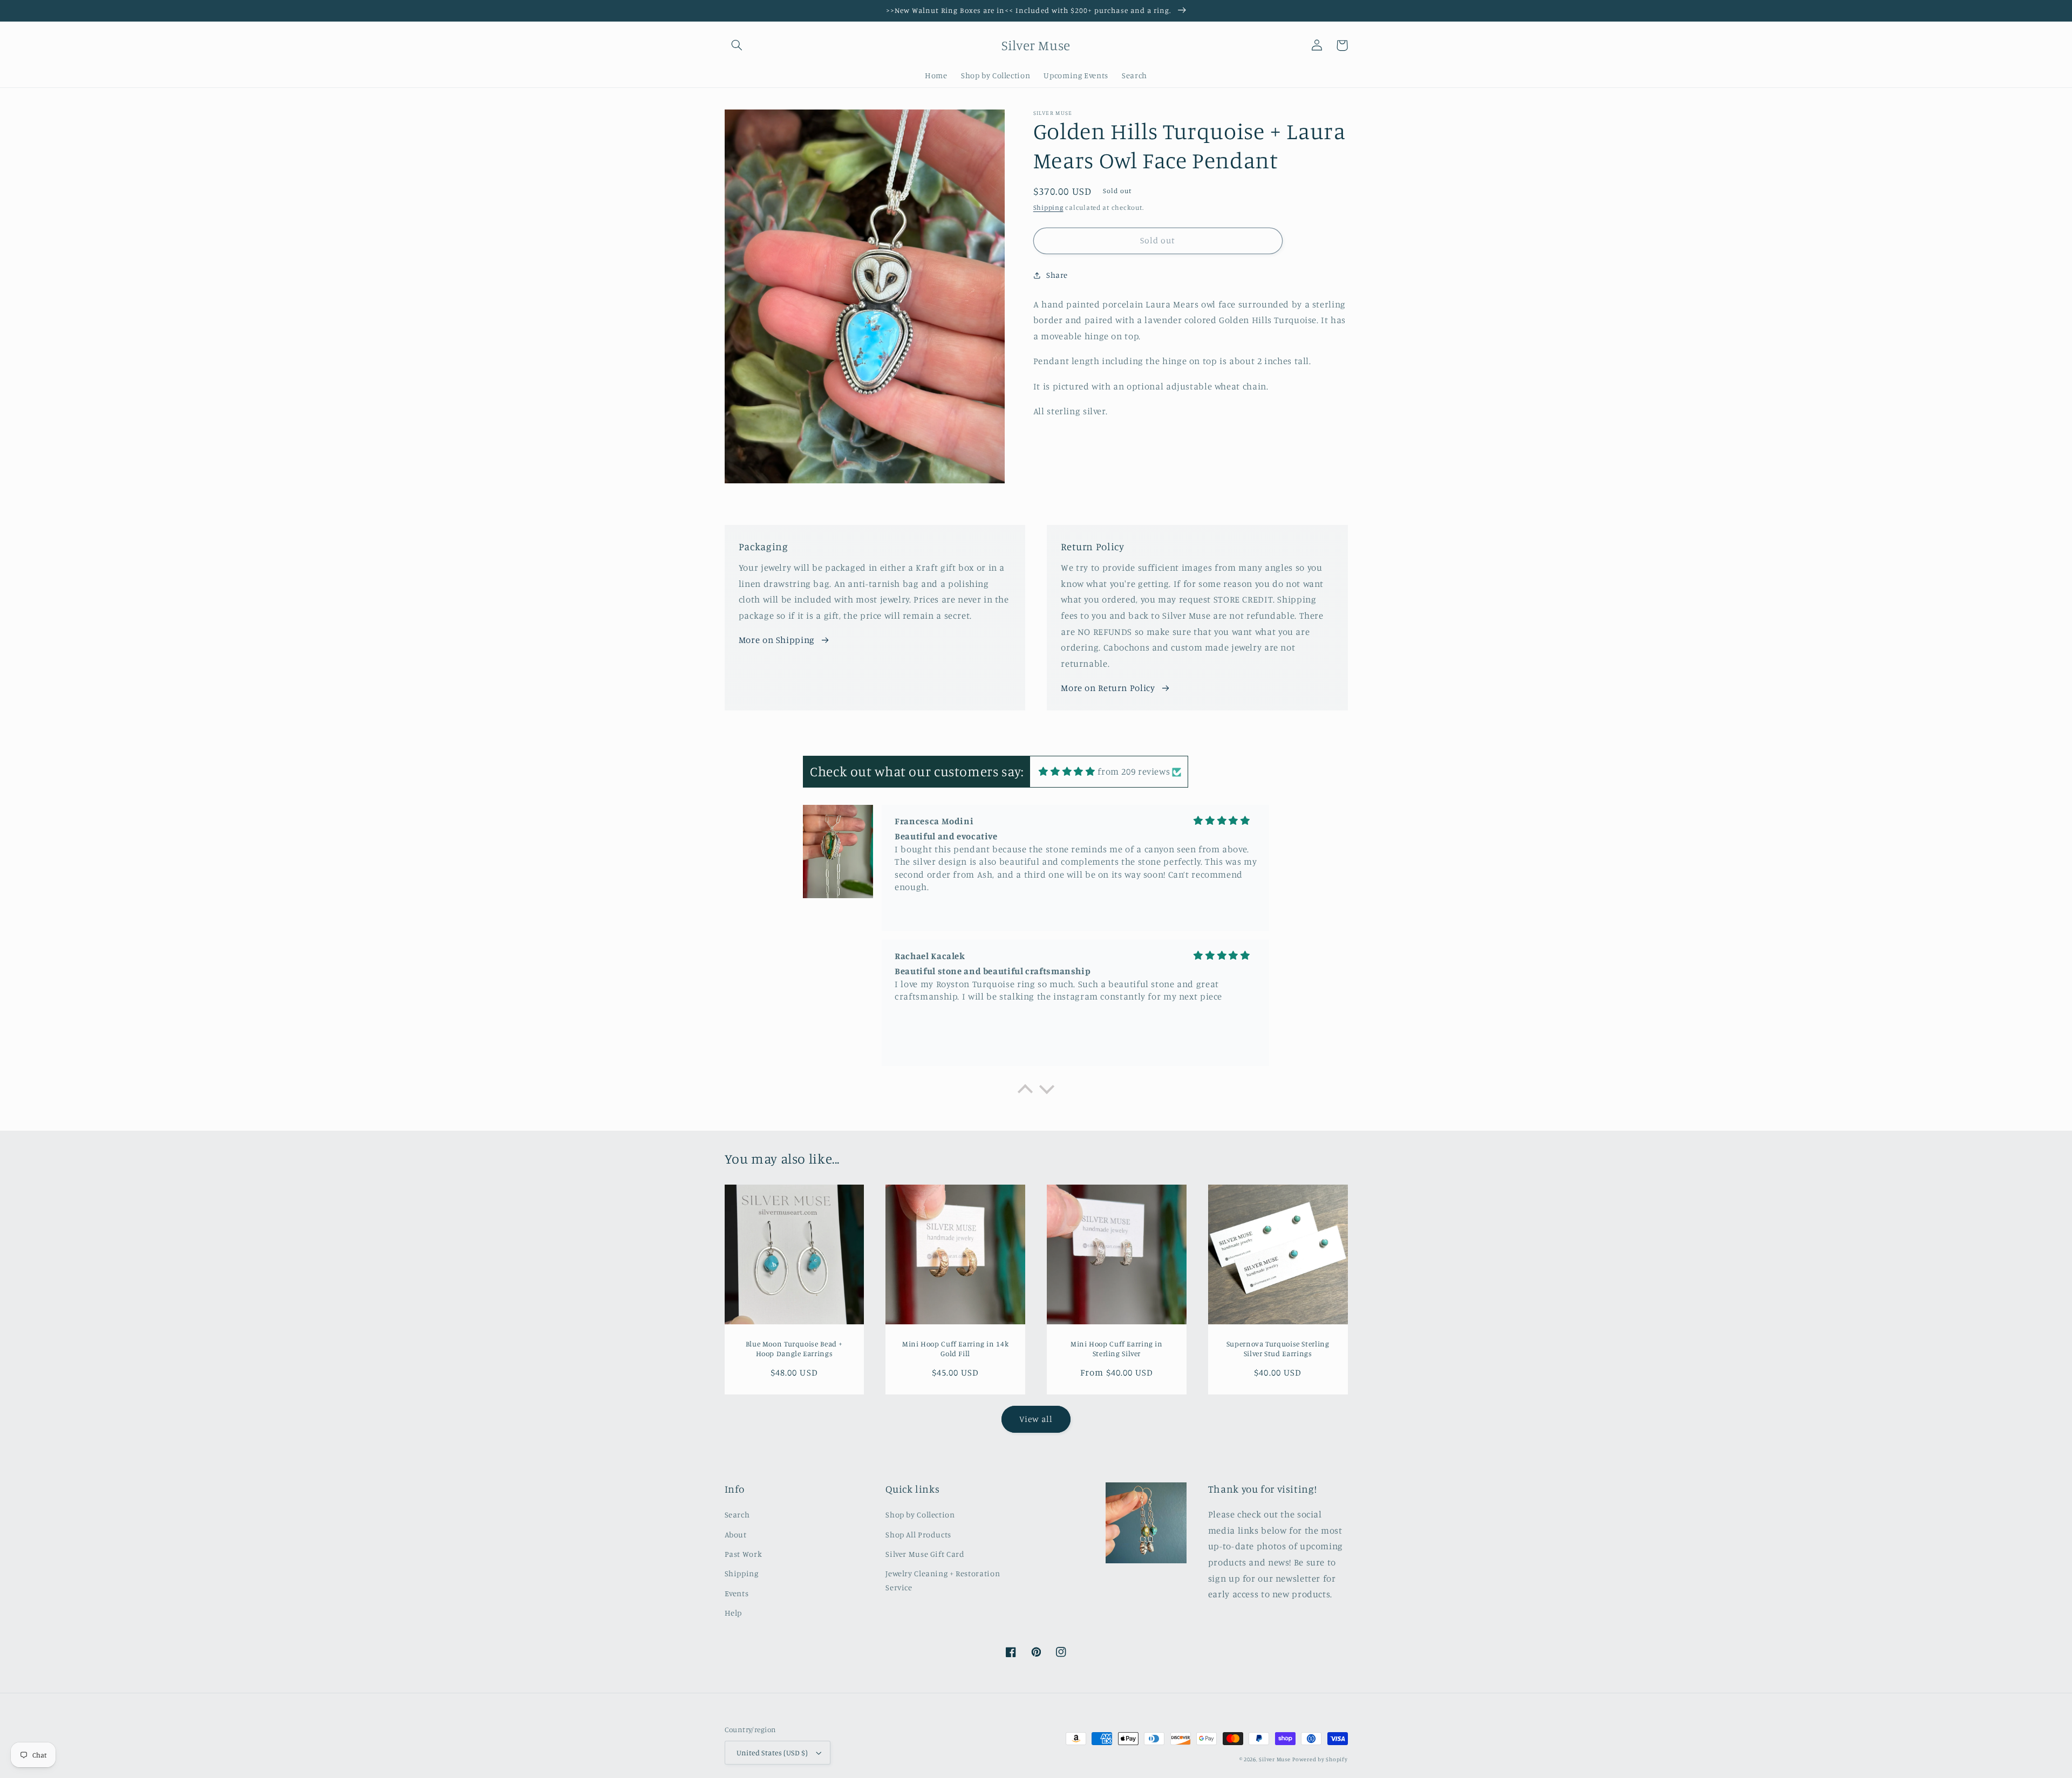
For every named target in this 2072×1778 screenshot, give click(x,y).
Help (734, 1613)
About (736, 1534)
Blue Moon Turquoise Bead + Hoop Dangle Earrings (794, 1349)
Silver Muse (1274, 1759)
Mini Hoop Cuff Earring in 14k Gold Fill (955, 1349)
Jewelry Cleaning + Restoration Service (943, 1580)
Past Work (744, 1554)
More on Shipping (777, 640)
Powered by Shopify (1320, 1759)
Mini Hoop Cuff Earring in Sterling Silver (1117, 1349)
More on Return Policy (1108, 688)
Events (737, 1593)
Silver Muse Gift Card (925, 1554)
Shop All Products (918, 1534)
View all (1036, 1419)
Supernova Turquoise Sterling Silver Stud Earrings (1278, 1349)
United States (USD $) (772, 1753)
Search (737, 1514)
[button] (737, 45)
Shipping (1048, 207)
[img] (1067, 772)
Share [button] (1057, 275)
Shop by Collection (920, 1514)
